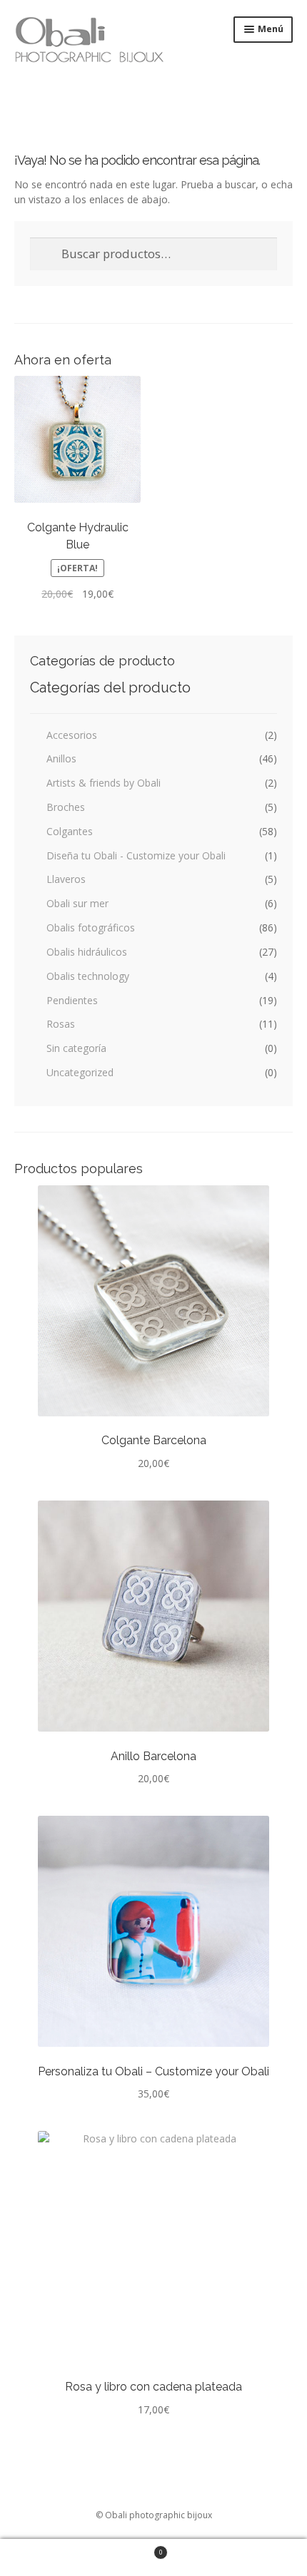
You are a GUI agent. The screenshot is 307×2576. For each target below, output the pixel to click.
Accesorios (72, 735)
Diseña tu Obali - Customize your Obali (136, 855)
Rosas (61, 1024)
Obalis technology (88, 976)
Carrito (81, 2548)
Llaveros (66, 879)
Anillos (61, 758)
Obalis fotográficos (91, 927)
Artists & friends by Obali (104, 783)
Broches (66, 807)
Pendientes (72, 1000)
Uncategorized (80, 1072)
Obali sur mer (77, 903)
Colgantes (70, 831)
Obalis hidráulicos (87, 952)
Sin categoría (76, 1048)
